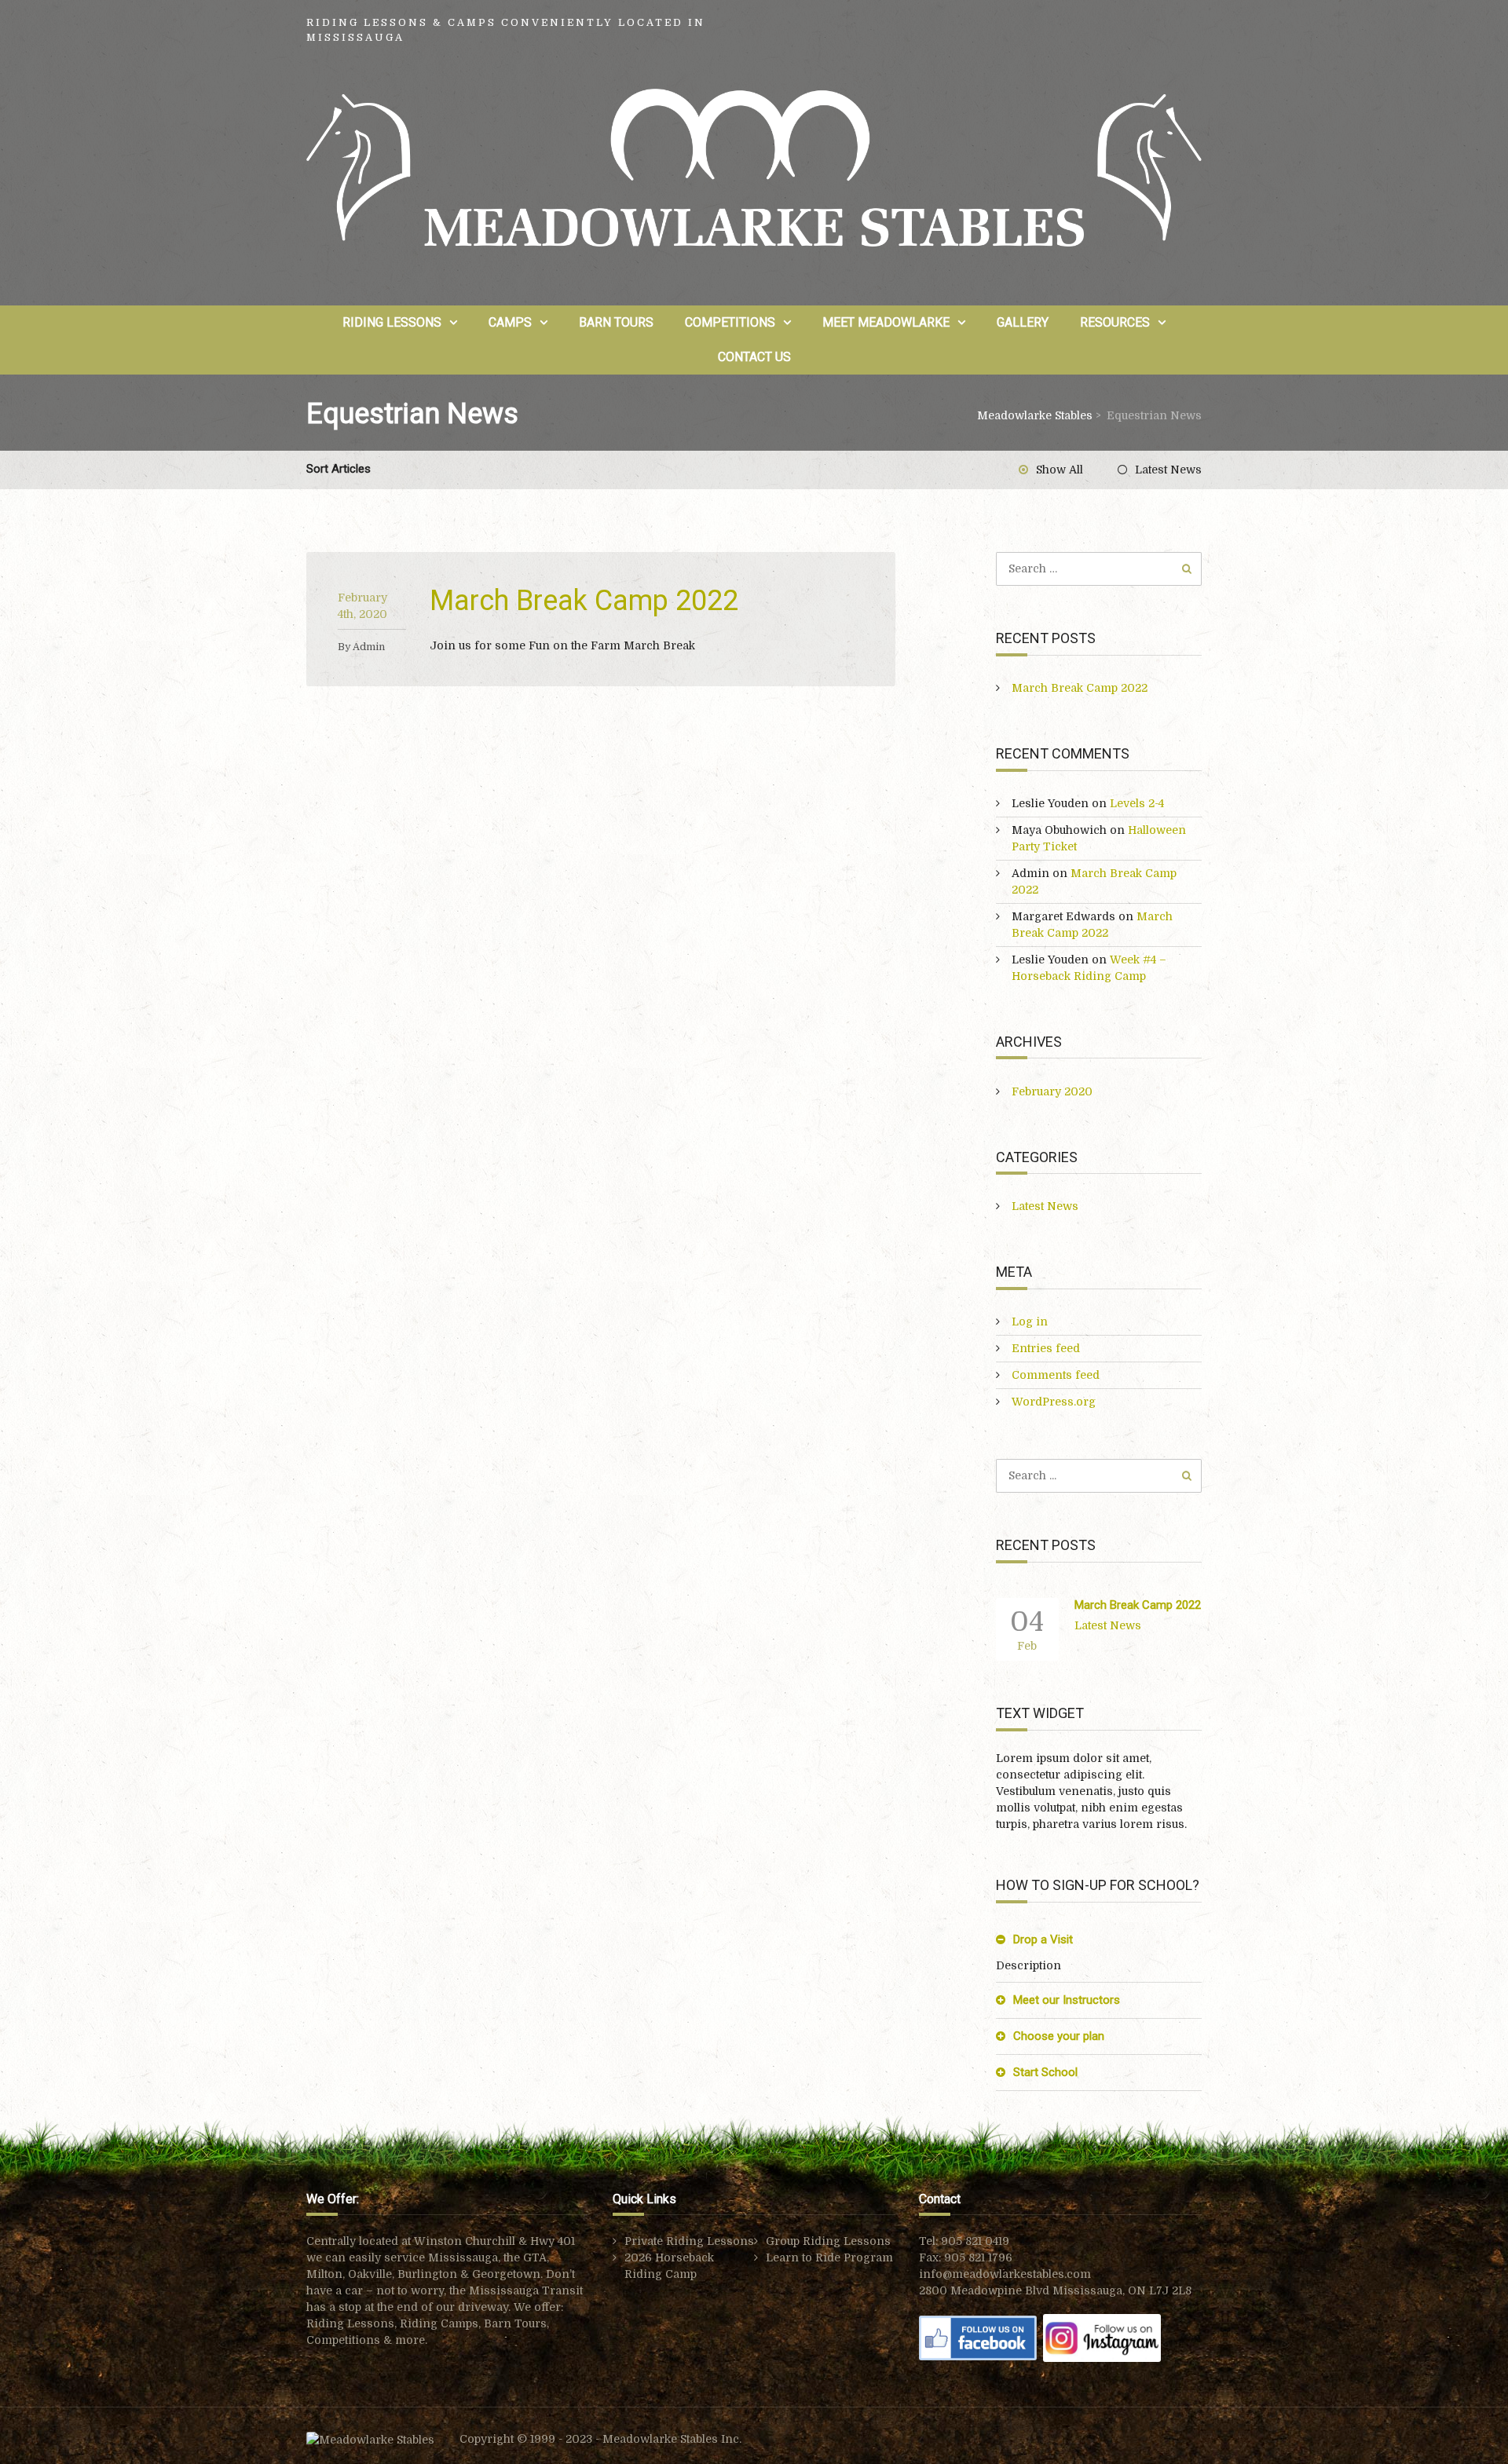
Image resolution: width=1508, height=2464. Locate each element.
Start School (1045, 2072)
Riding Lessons (392, 322)
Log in (1030, 1322)
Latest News (1168, 470)
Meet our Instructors (1067, 2000)
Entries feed (1046, 1348)
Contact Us (754, 357)
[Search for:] (1099, 568)
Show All (1060, 470)
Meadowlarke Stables (1035, 415)
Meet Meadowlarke (886, 322)
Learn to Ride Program (829, 2257)
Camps (510, 322)
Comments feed (1056, 1375)
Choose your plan (1059, 2036)
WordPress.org (1054, 1402)
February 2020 (1052, 1091)
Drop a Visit (1043, 1939)
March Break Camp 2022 (584, 601)
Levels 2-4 (1137, 803)
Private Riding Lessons (689, 2241)
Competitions (730, 322)
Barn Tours (616, 322)
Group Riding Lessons (828, 2241)
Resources (1115, 322)
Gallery (1023, 322)
